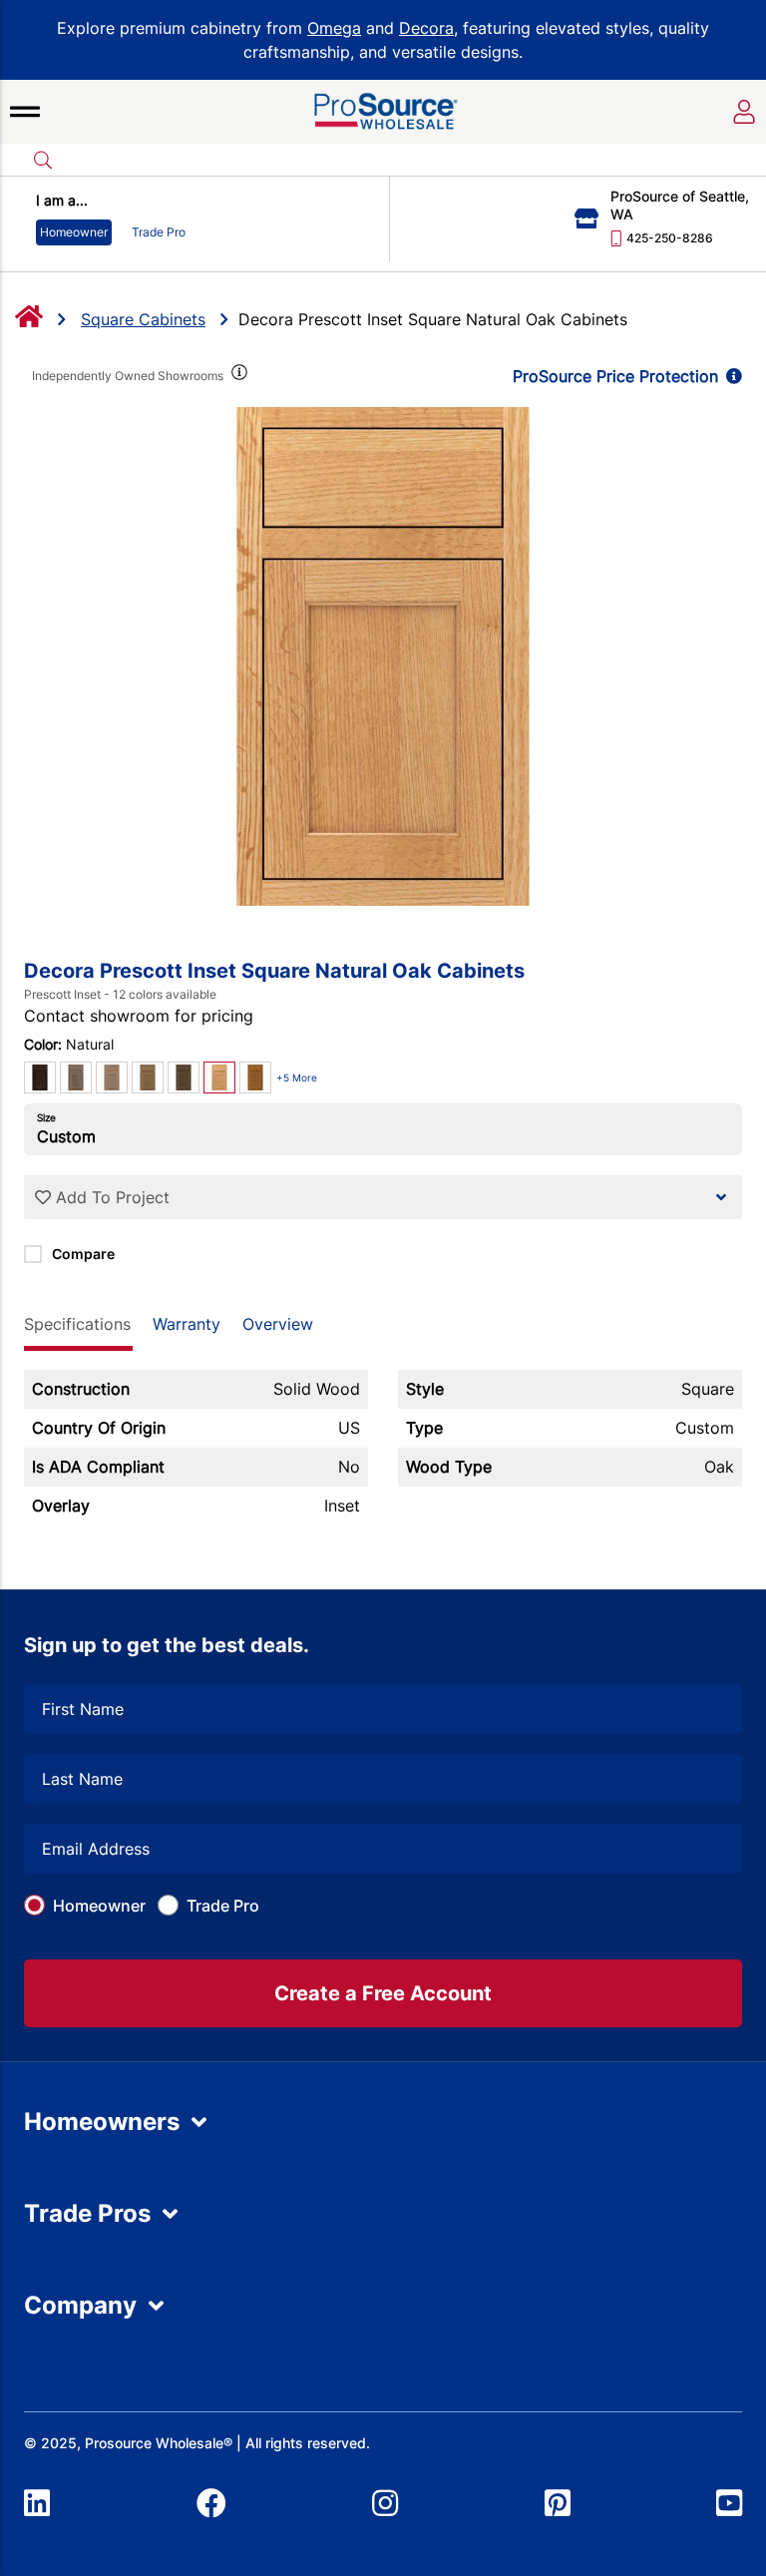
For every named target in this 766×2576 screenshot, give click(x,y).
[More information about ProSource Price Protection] (730, 376)
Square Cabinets (143, 319)
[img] (237, 376)
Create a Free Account (383, 1993)
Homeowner (99, 1906)
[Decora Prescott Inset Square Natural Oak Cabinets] (383, 656)
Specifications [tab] (77, 1324)
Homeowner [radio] (74, 232)
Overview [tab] (278, 1324)
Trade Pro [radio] (159, 232)
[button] (25, 112)
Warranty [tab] (187, 1324)
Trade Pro (223, 1906)
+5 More (297, 1077)
